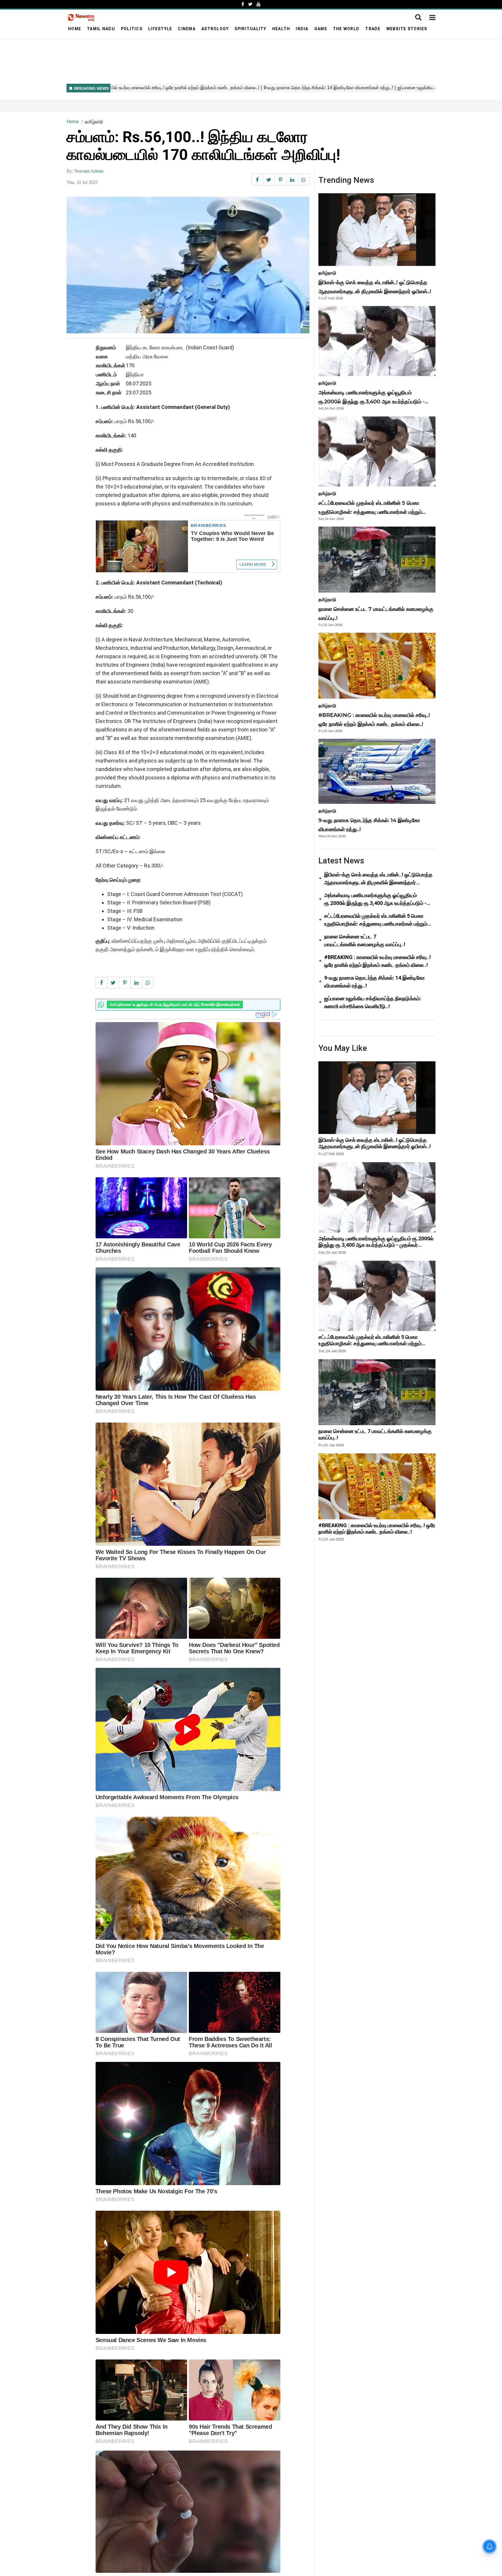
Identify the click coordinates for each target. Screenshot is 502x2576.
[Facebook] (243, 4)
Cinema (187, 29)
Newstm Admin (89, 171)
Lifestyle (160, 29)
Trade (373, 29)
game (321, 29)
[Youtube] (259, 4)
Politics (132, 29)
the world (346, 29)
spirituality (250, 29)
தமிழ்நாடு (94, 122)
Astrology (215, 29)
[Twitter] (250, 4)
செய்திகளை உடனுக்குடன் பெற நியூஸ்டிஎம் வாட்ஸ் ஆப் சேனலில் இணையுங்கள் (175, 1005)
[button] (432, 18)
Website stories (407, 29)
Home (75, 29)
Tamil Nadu (101, 29)
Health (281, 29)
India (302, 29)
